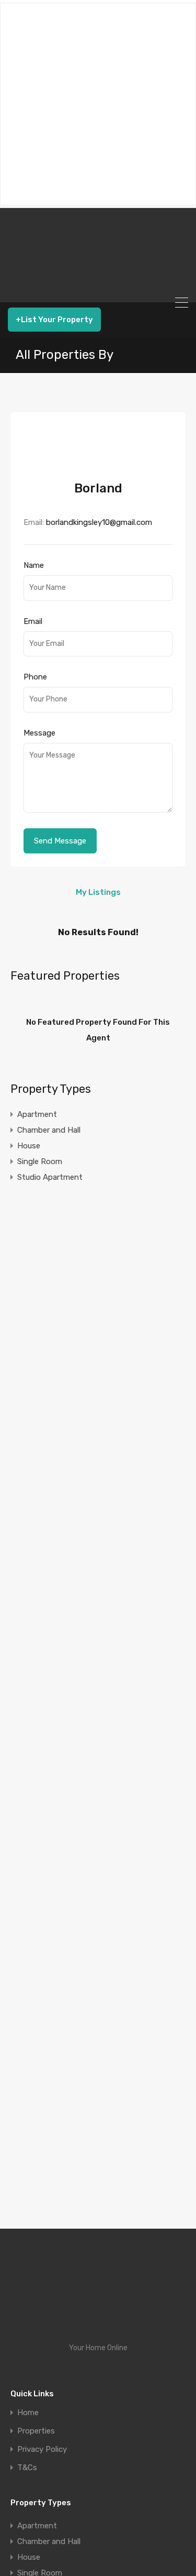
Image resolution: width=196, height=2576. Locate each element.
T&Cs (27, 2468)
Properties (36, 2431)
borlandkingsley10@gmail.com (99, 522)
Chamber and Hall (49, 1130)
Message (39, 733)
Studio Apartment (50, 1177)
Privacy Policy (42, 2449)
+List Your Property (54, 320)
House (29, 1146)
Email (33, 621)
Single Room (40, 1161)
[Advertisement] (98, 104)
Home (28, 2413)
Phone (35, 677)
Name (34, 565)
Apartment (37, 1114)
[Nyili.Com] (98, 290)
